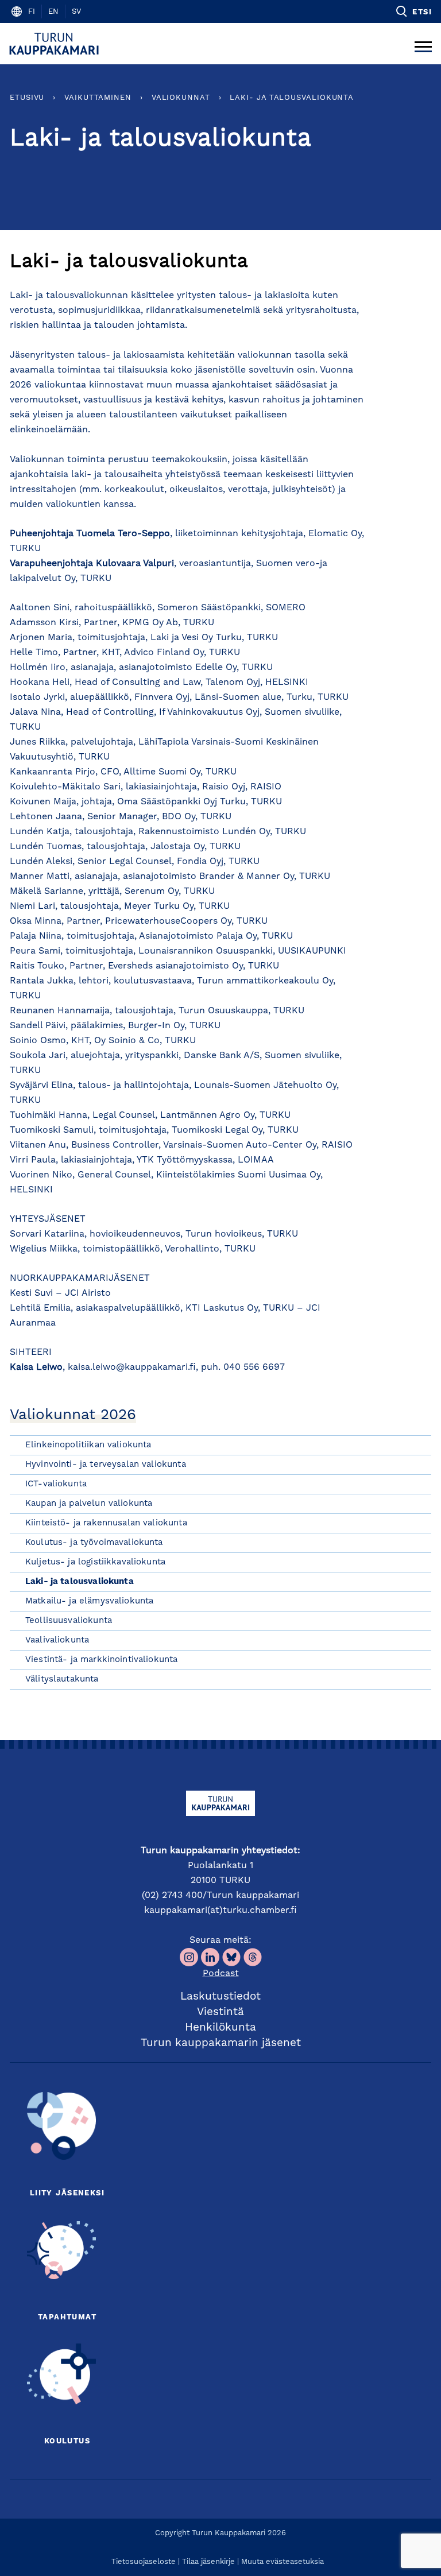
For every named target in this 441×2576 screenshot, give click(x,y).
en (53, 12)
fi (32, 12)
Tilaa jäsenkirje (208, 2562)
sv (76, 12)
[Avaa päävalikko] (423, 44)
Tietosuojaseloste (144, 2562)
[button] (413, 11)
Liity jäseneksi (67, 2193)
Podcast (221, 1974)
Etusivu (27, 98)
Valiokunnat (181, 98)
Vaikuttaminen (98, 98)
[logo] (56, 44)
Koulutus (67, 2441)
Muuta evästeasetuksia (283, 2562)
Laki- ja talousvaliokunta (292, 98)
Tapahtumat (67, 2317)
